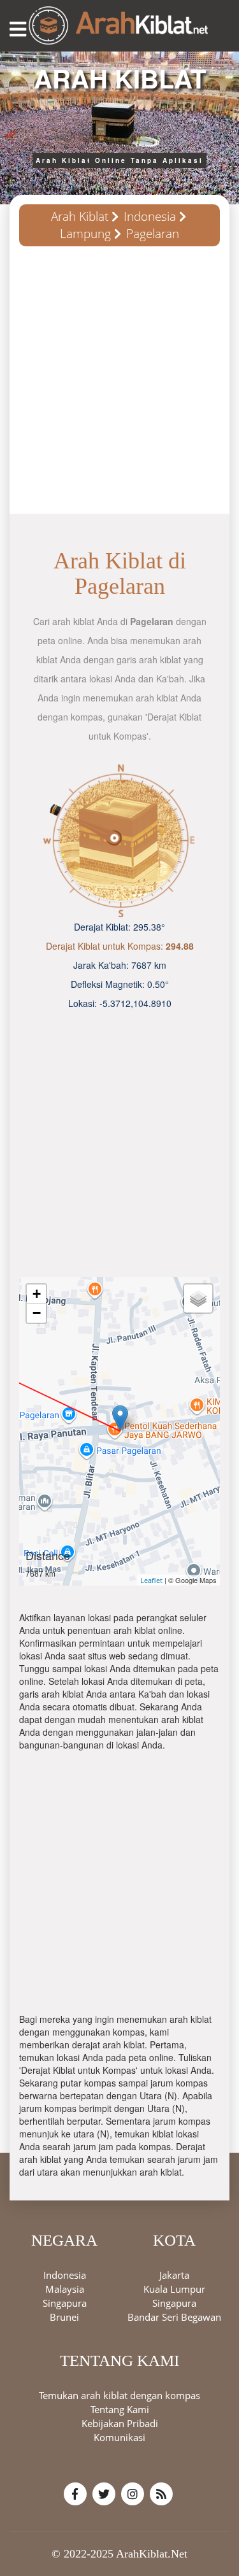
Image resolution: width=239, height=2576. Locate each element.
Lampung (85, 234)
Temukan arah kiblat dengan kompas (119, 2395)
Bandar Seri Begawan (174, 2317)
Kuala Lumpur (174, 2289)
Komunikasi (119, 2437)
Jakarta (174, 2275)
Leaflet (151, 1580)
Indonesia (150, 216)
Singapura (65, 2303)
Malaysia (65, 2289)
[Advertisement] (119, 385)
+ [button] (37, 1294)
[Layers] (198, 1299)
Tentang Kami (120, 2409)
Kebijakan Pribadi (120, 2423)
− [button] (37, 1313)
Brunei (64, 2317)
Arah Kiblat (80, 216)
